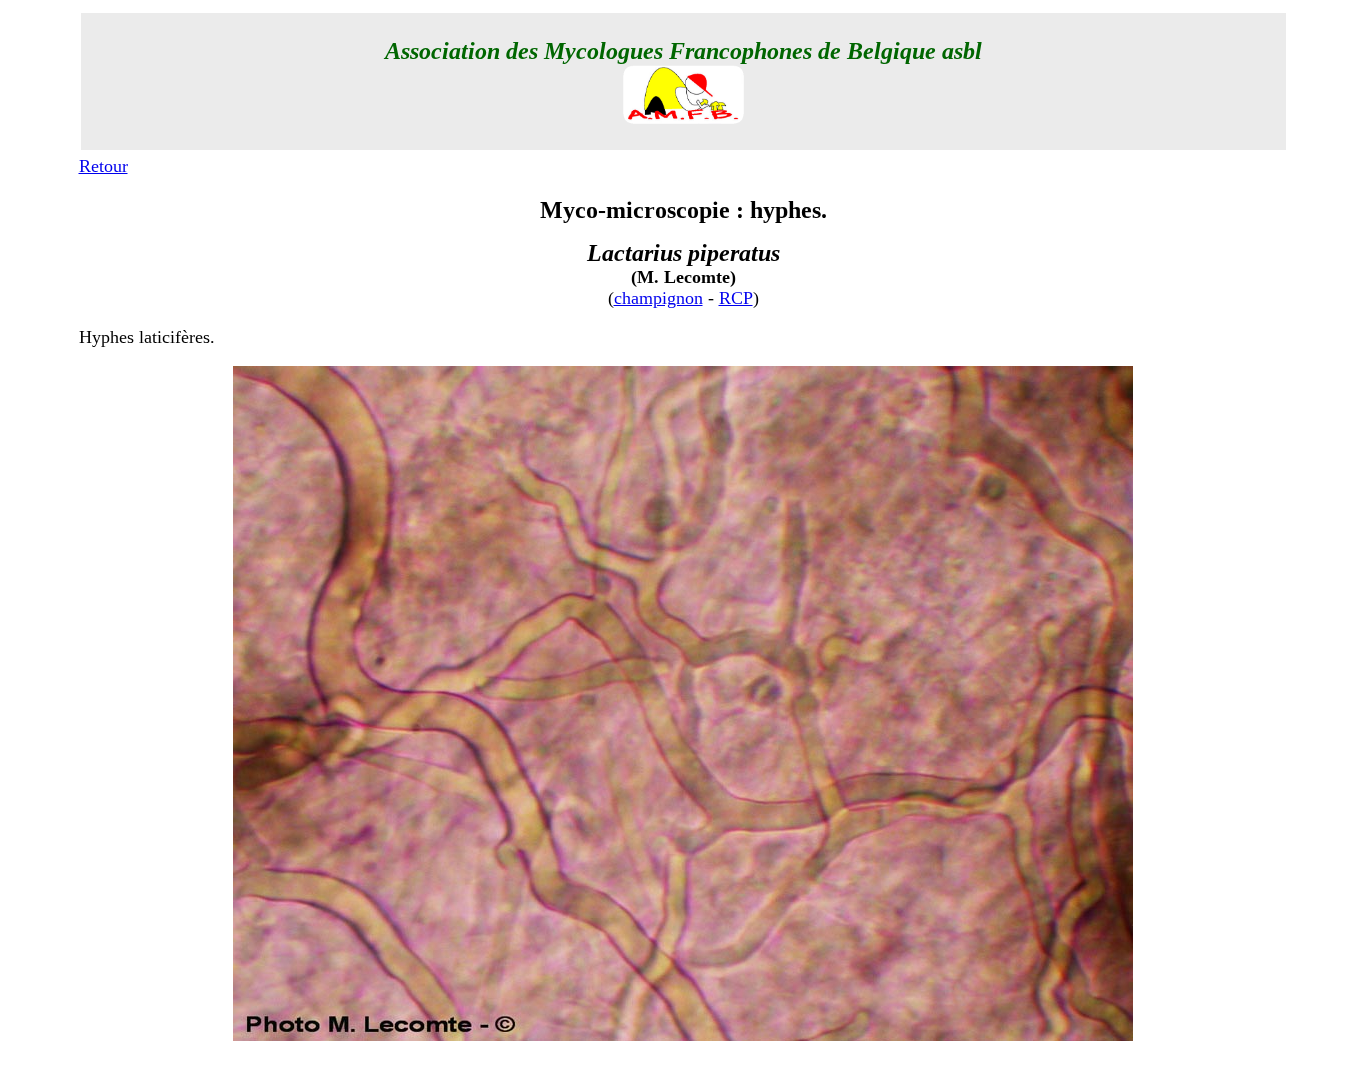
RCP (736, 298)
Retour (103, 166)
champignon (658, 298)
